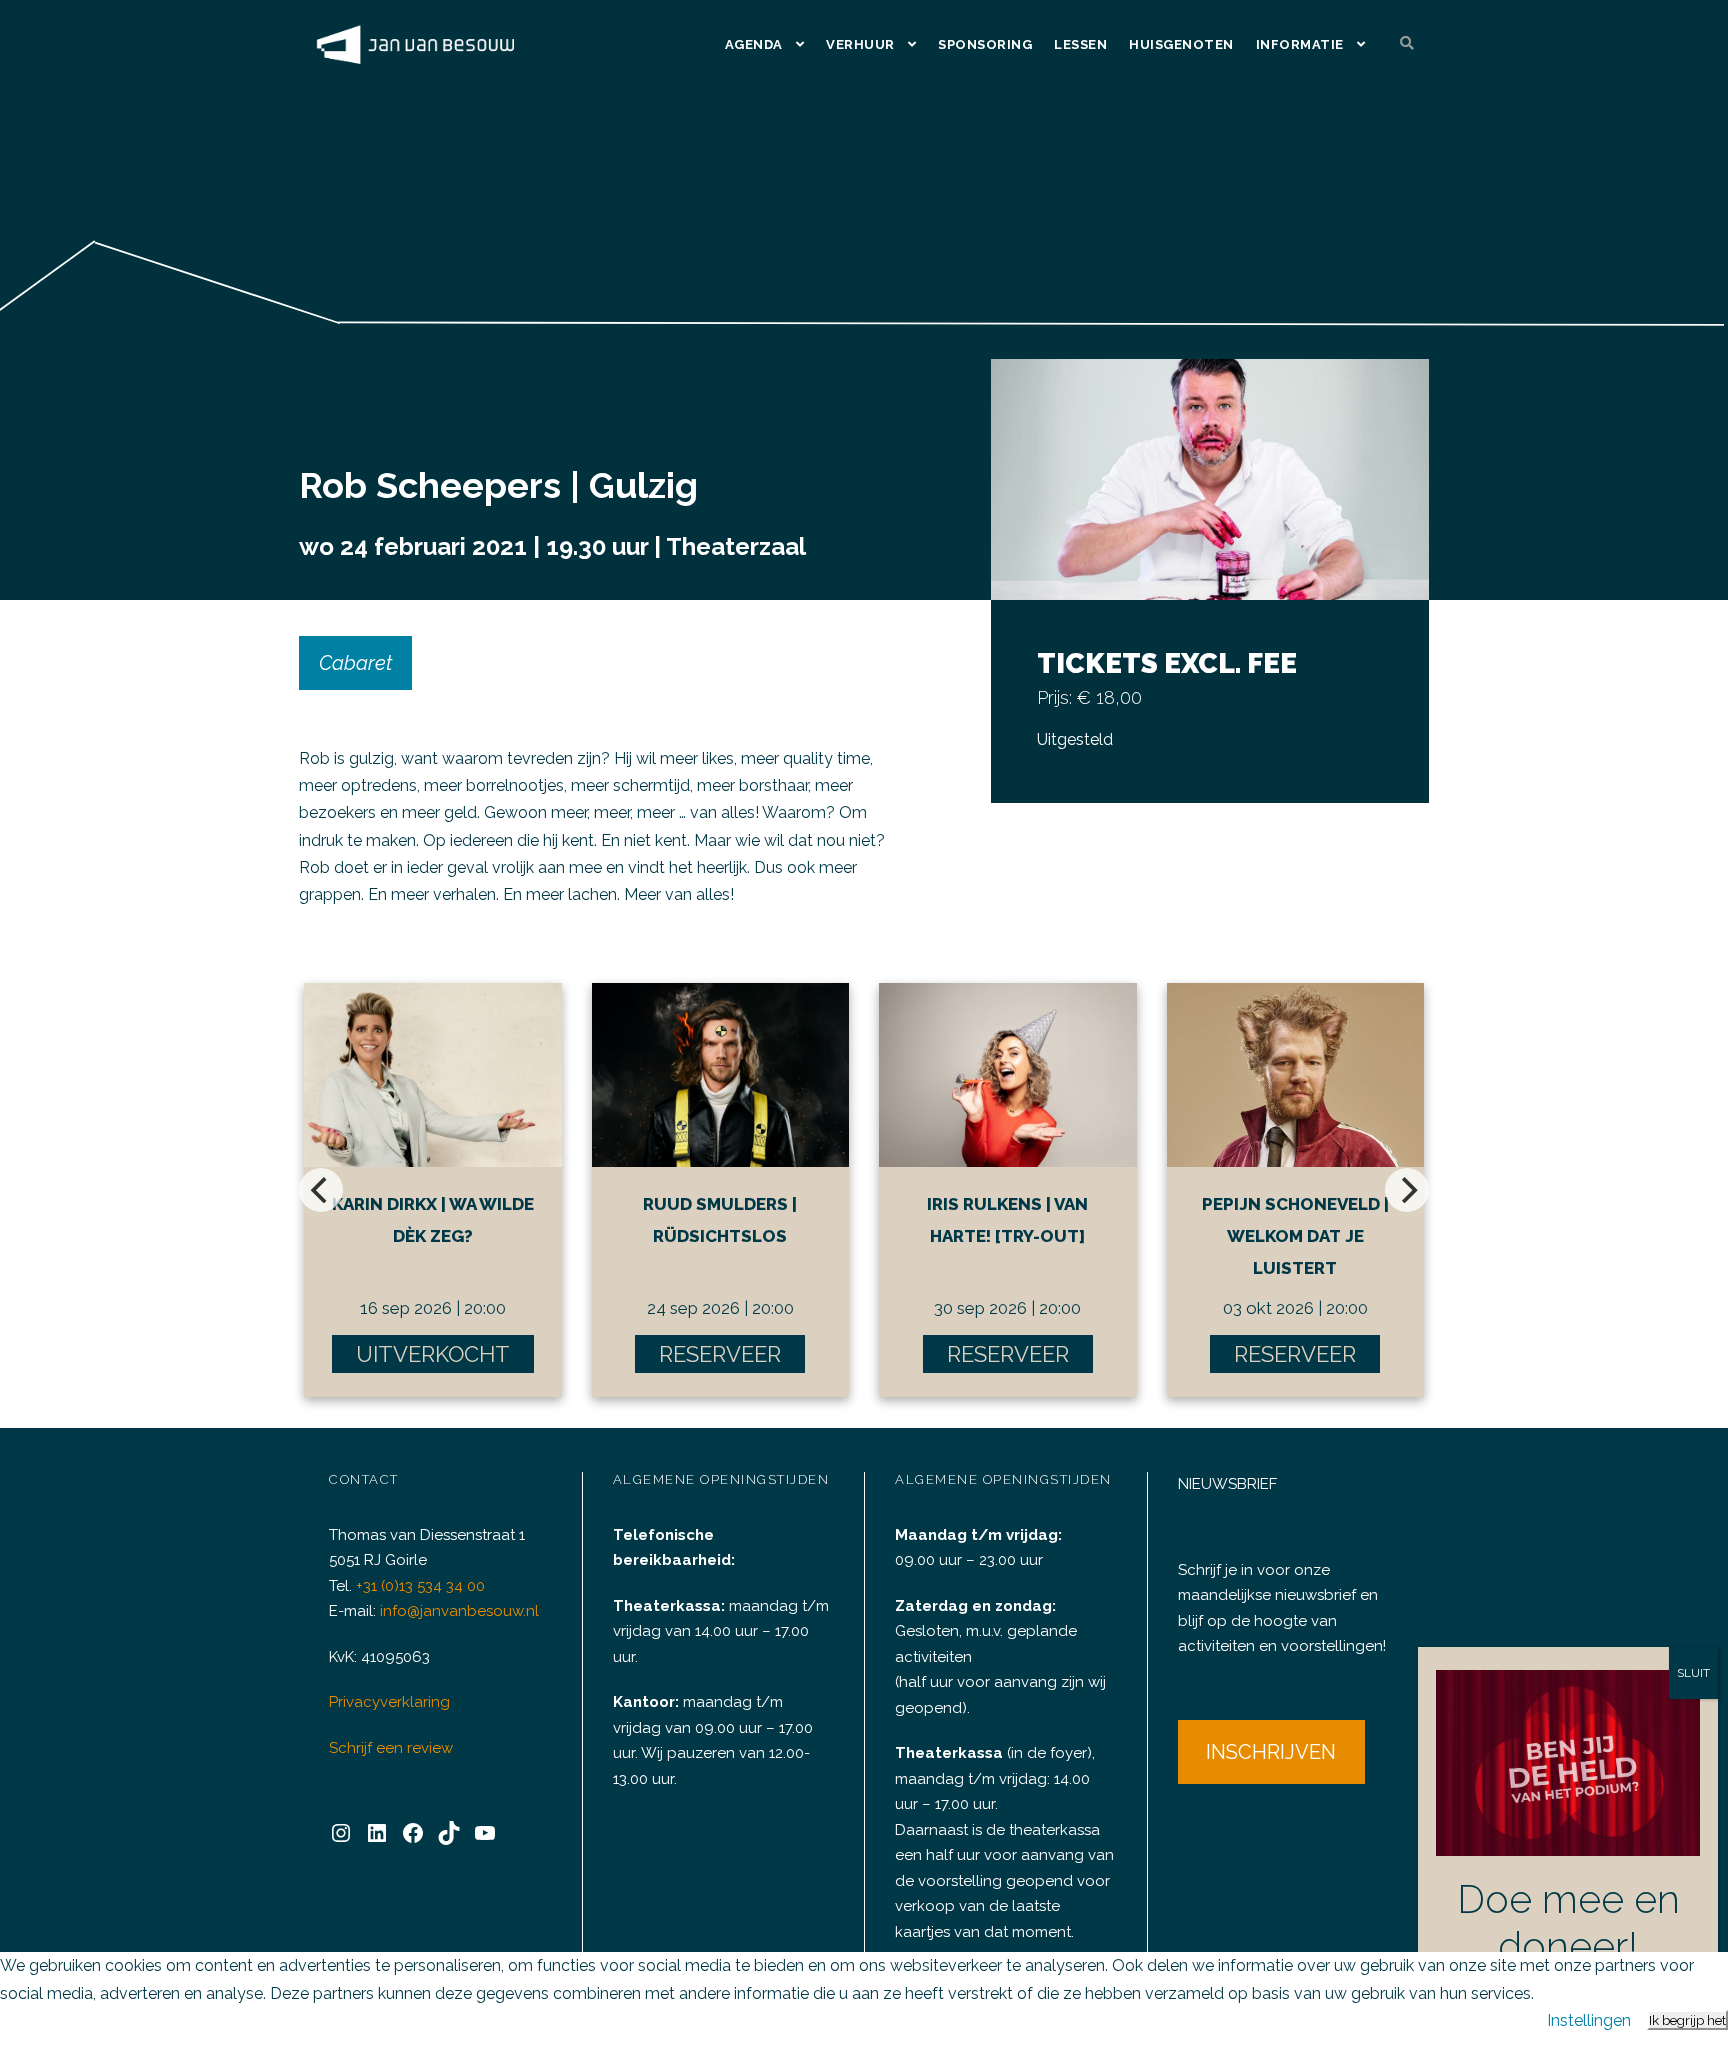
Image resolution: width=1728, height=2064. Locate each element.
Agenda (754, 44)
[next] (1407, 1190)
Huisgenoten (1181, 44)
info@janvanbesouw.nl (459, 1611)
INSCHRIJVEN (1271, 1752)
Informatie (1300, 44)
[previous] (321, 1190)
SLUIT (1693, 1673)
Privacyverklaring (389, 1702)
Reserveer (720, 1354)
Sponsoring (985, 44)
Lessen (1080, 44)
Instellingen (1589, 2020)
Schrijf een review (391, 1748)
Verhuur (860, 44)
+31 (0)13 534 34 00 (420, 1586)
